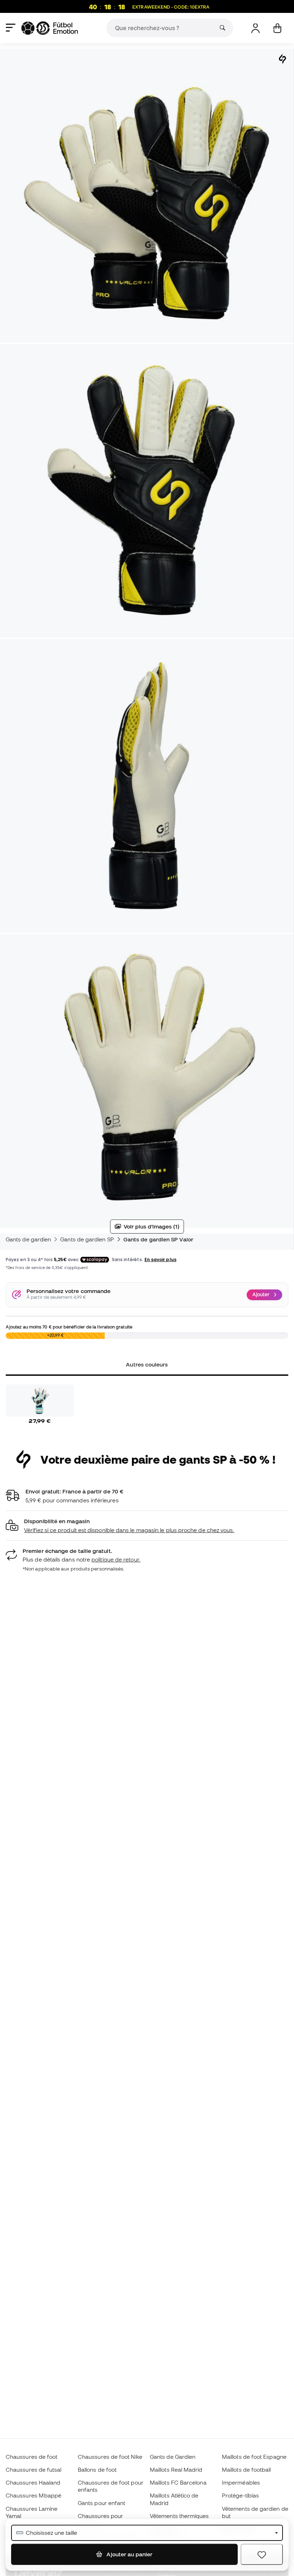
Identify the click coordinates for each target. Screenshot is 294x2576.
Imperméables (241, 2482)
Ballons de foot (97, 2470)
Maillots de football (246, 2470)
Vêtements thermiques (179, 2516)
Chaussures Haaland (33, 2482)
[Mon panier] (277, 28)
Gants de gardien (28, 1239)
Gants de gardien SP (87, 1239)
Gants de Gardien (173, 2457)
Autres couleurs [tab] (147, 1364)
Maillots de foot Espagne (254, 2457)
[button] (147, 1526)
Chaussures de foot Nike (110, 2457)
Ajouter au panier (129, 2554)
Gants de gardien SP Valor (158, 1239)
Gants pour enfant (101, 2503)
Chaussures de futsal (34, 2470)
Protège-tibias (240, 2495)
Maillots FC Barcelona (178, 2482)
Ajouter (261, 1294)
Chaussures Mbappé (34, 2495)
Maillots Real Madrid (176, 2470)
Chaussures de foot (32, 2457)
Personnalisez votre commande (68, 1291)
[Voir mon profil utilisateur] (255, 28)
